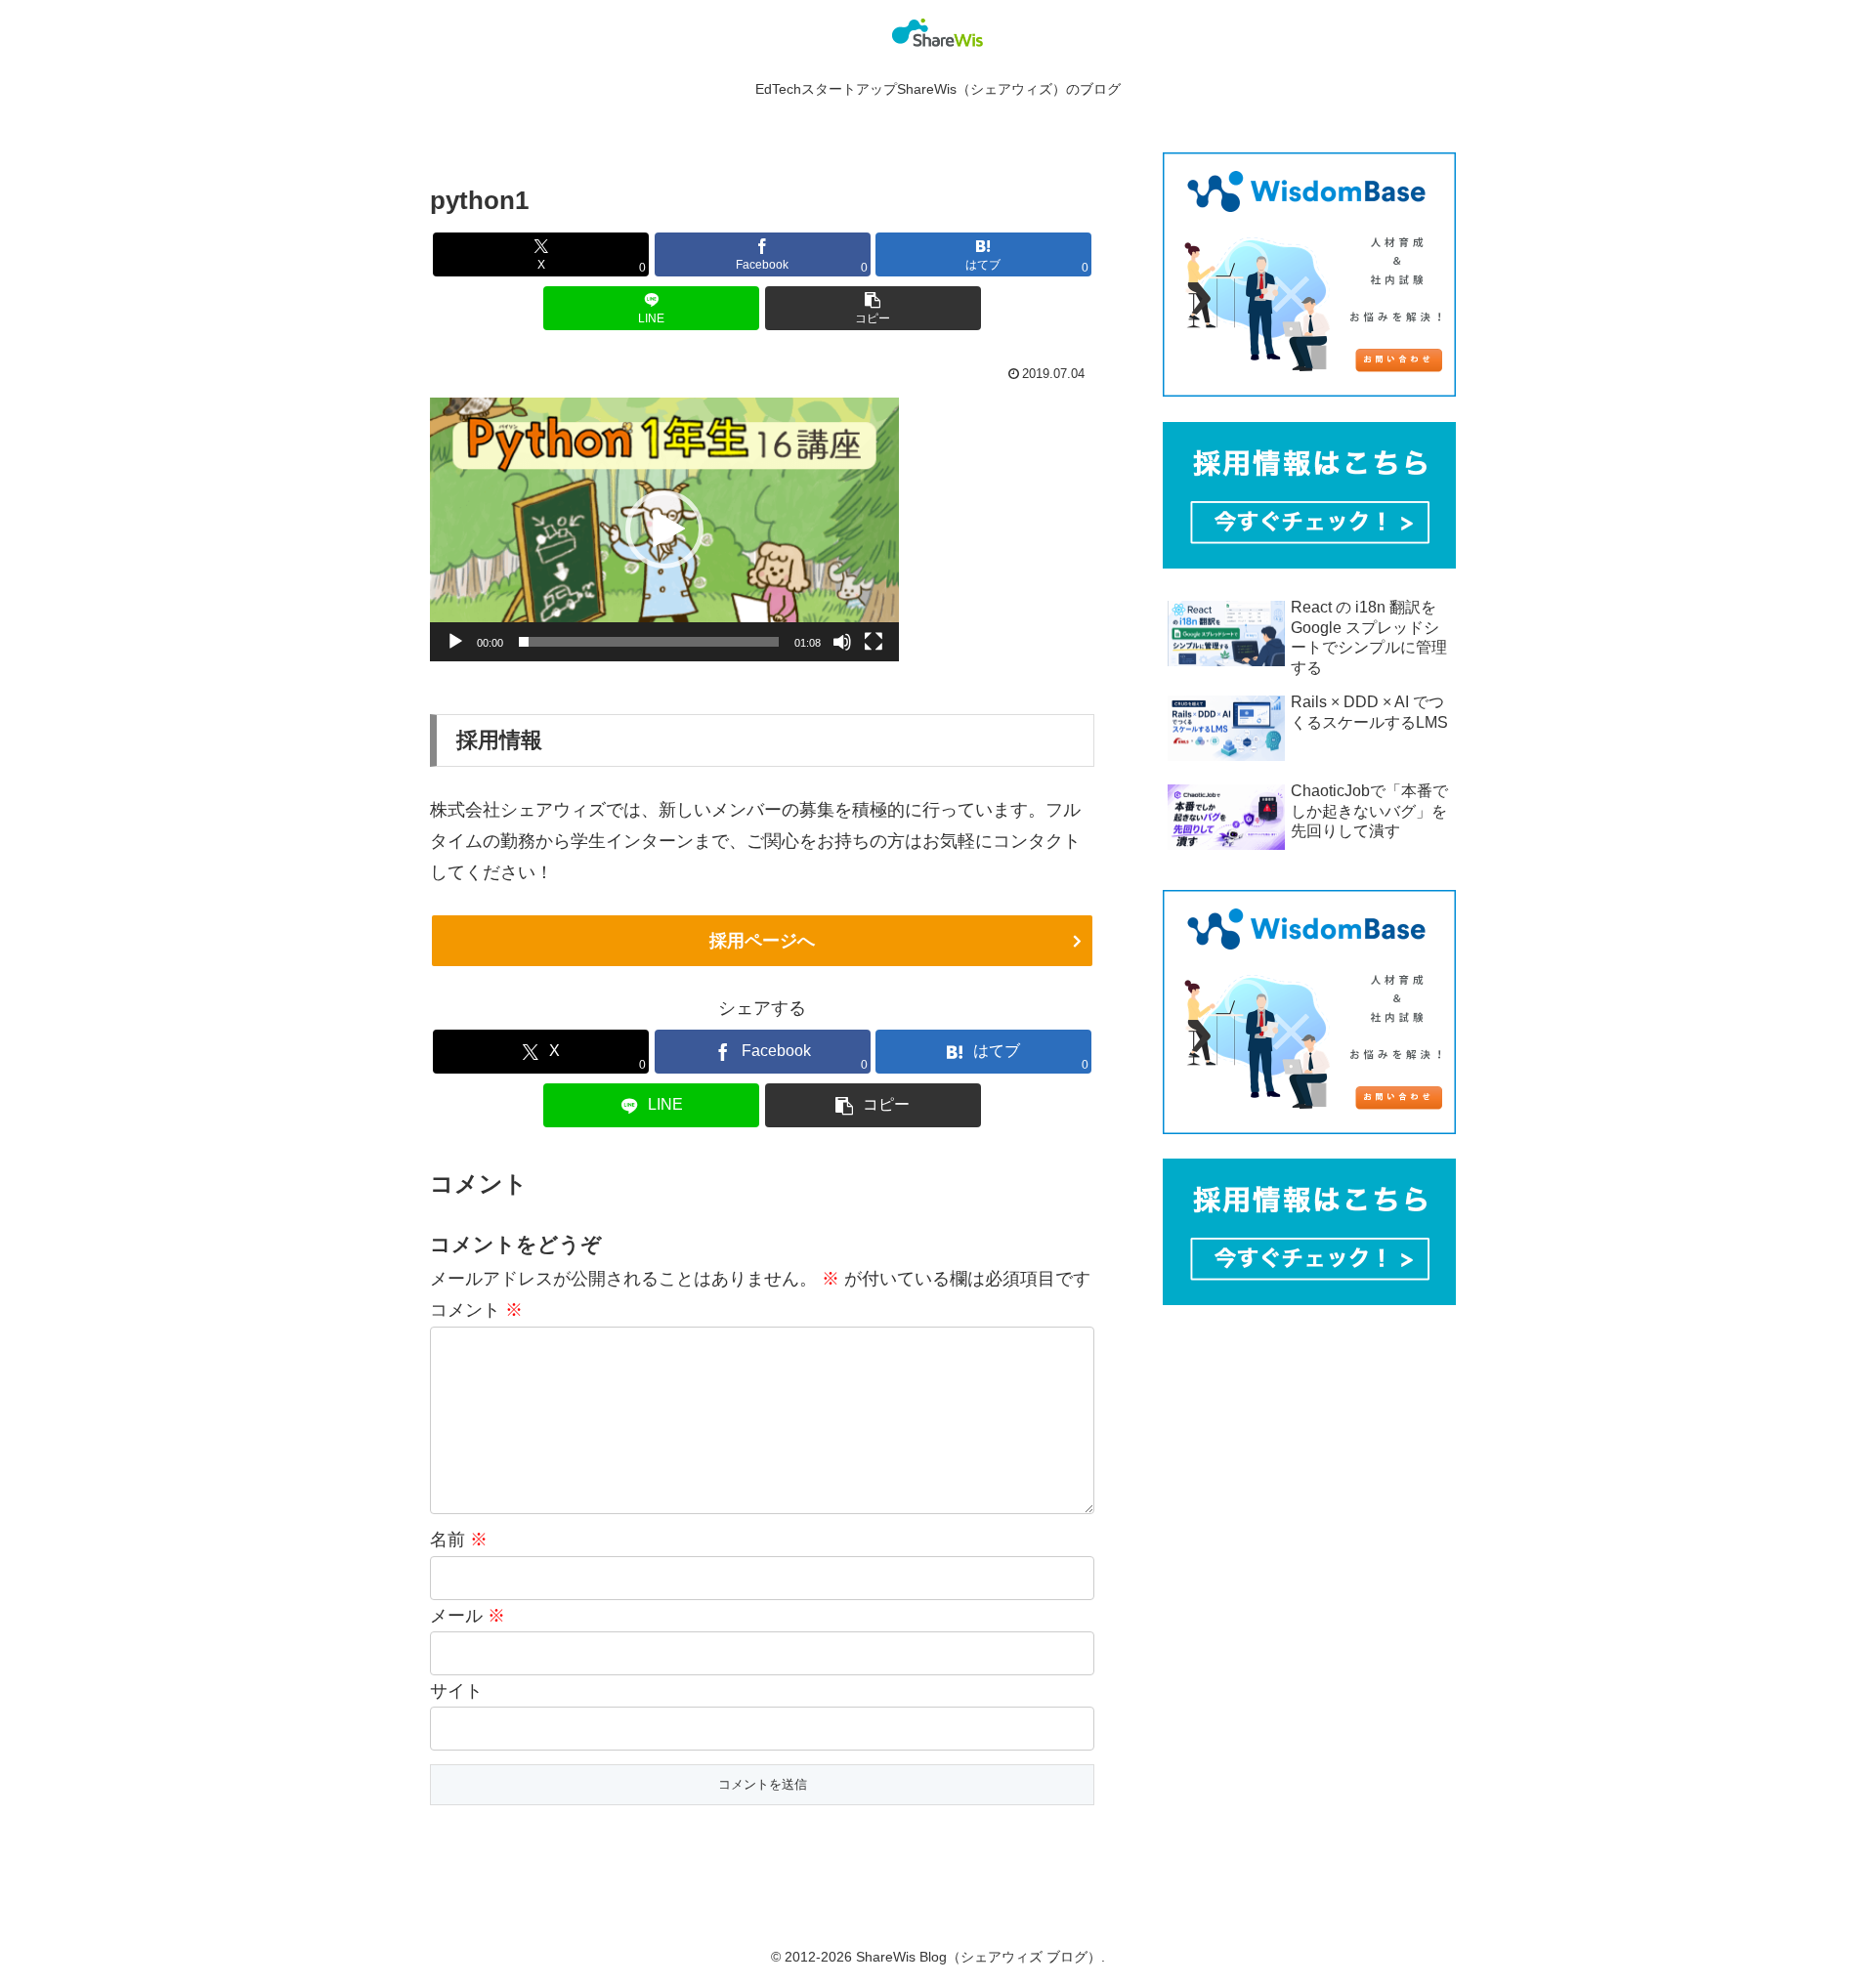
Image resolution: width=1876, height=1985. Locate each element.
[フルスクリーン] (874, 642)
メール (468, 1616)
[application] (664, 529)
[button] (873, 308)
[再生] (455, 642)
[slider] (649, 642)
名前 (459, 1540)
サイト (456, 1691)
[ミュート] (842, 642)
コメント (476, 1310)
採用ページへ (762, 941)
